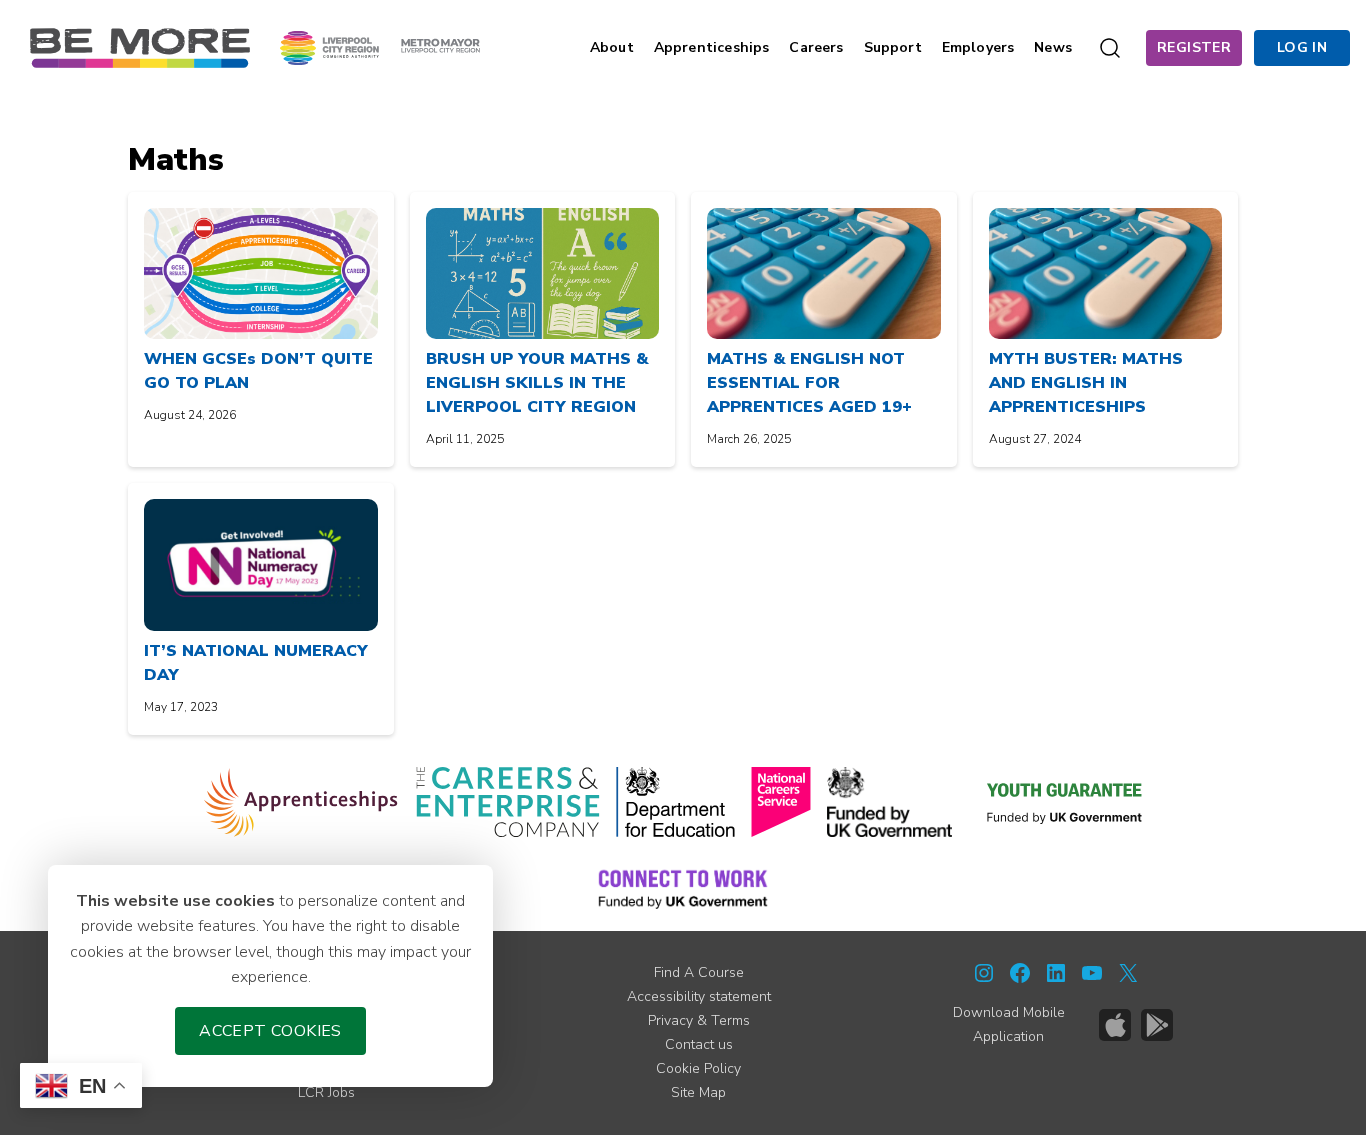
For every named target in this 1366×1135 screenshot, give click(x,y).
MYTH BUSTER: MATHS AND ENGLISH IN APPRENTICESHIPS (1086, 383)
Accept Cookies (270, 1031)
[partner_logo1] (301, 802)
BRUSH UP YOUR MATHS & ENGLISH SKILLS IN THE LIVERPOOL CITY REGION (537, 383)
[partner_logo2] (507, 802)
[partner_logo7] (682, 888)
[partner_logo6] (1066, 802)
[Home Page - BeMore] (140, 47)
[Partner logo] (380, 47)
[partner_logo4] (781, 802)
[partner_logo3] (675, 802)
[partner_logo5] (889, 802)
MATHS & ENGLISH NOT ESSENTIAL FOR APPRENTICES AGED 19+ (809, 383)
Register (1194, 47)
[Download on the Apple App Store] (1115, 1025)
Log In (1302, 47)
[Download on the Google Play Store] (1157, 1025)
